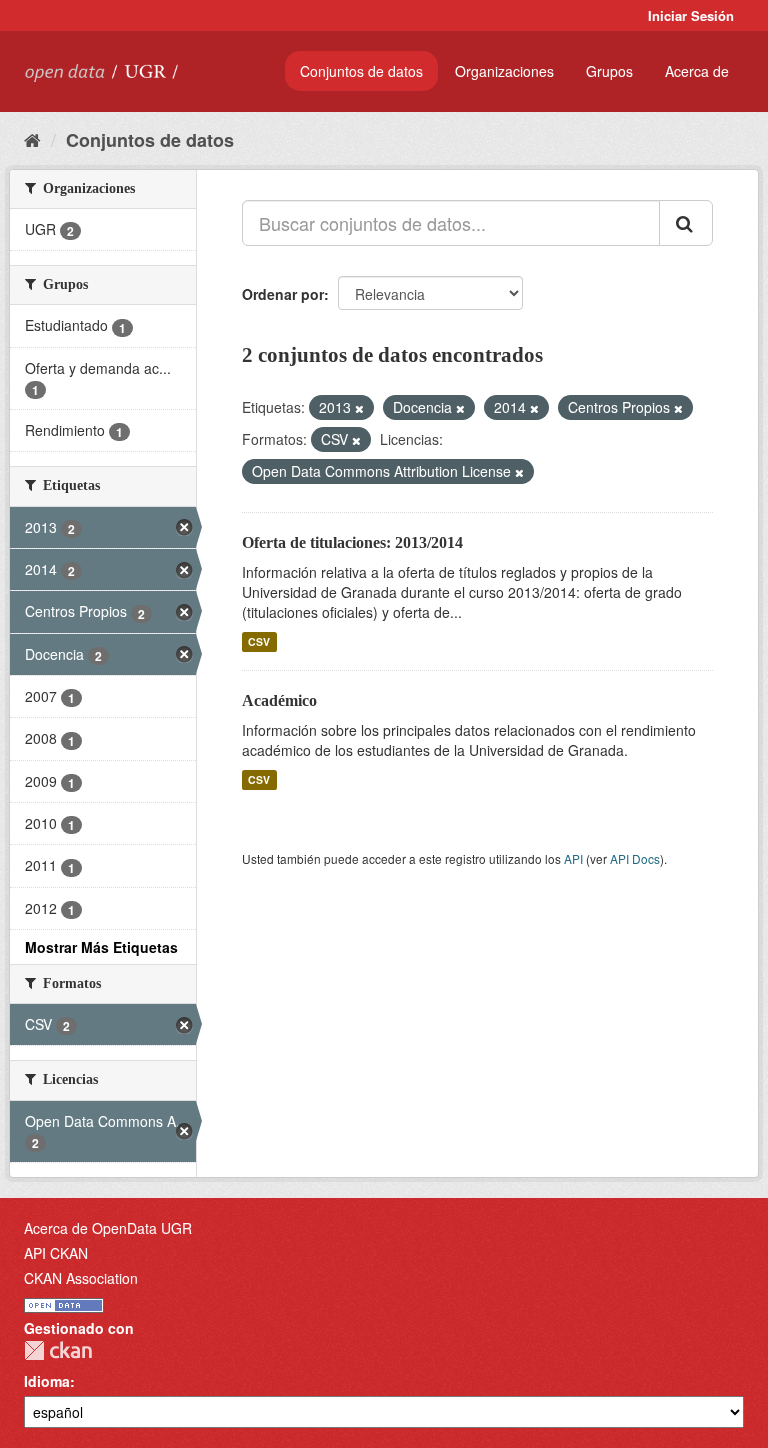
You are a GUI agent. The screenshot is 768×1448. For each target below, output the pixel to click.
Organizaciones (504, 71)
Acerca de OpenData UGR (108, 1228)
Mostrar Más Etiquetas (101, 947)
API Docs (635, 858)
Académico (279, 700)
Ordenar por (283, 294)
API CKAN (56, 1253)
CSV (259, 641)
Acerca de (697, 71)
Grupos (609, 71)
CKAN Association (81, 1278)
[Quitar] (359, 408)
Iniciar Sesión (691, 15)
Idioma (47, 1381)
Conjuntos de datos (361, 71)
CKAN (58, 1350)
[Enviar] (686, 223)
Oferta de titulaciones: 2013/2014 (352, 542)
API (573, 858)
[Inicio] (32, 139)
